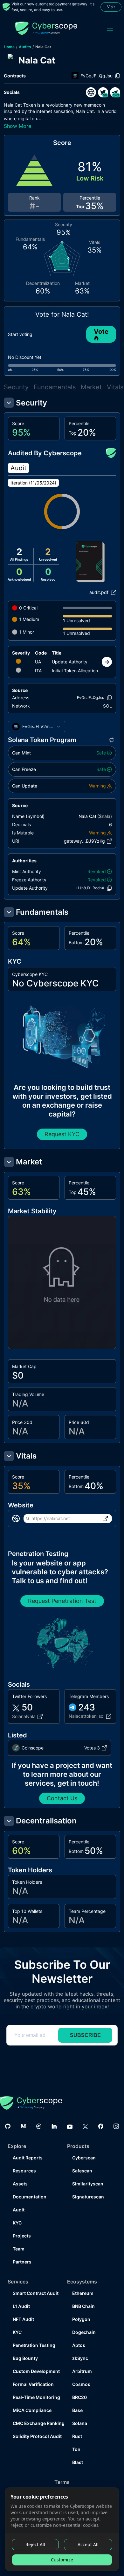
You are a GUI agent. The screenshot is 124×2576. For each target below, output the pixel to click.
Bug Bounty (25, 2358)
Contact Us (62, 1798)
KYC (17, 2223)
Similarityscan (88, 2184)
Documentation (30, 2197)
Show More (17, 126)
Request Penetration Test (62, 1601)
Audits (25, 47)
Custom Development (35, 2371)
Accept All (88, 2544)
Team (19, 2249)
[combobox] (37, 727)
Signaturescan (88, 2197)
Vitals (115, 387)
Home (9, 47)
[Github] (8, 2126)
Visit (111, 7)
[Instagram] (116, 2126)
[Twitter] (85, 2126)
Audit (19, 2210)
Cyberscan (84, 2158)
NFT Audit (23, 2319)
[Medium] (23, 2126)
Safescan (82, 2171)
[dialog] (62, 2529)
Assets (20, 2184)
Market (91, 387)
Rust (77, 2436)
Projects (22, 2236)
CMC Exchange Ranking (35, 2423)
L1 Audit (21, 2306)
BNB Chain (83, 2306)
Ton (76, 2449)
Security (16, 387)
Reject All (35, 2544)
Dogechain (84, 2332)
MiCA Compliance (32, 2410)
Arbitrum (82, 2371)
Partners (22, 2262)
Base (77, 2410)
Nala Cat (43, 47)
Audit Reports (28, 2158)
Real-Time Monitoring (35, 2397)
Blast (78, 2462)
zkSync (80, 2358)
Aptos (79, 2345)
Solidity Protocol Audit (35, 2436)
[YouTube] (70, 2126)
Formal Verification (33, 2384)
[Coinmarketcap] (39, 2126)
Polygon (81, 2319)
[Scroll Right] (107, 662)
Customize (62, 2560)
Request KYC (62, 1134)
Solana (80, 2423)
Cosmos (81, 2384)
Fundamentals (55, 387)
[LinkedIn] (54, 2126)
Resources (24, 2171)
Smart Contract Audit (35, 2293)
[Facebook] (101, 2126)
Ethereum (83, 2293)
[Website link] (91, 92)
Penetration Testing (34, 2345)
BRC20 (79, 2397)
